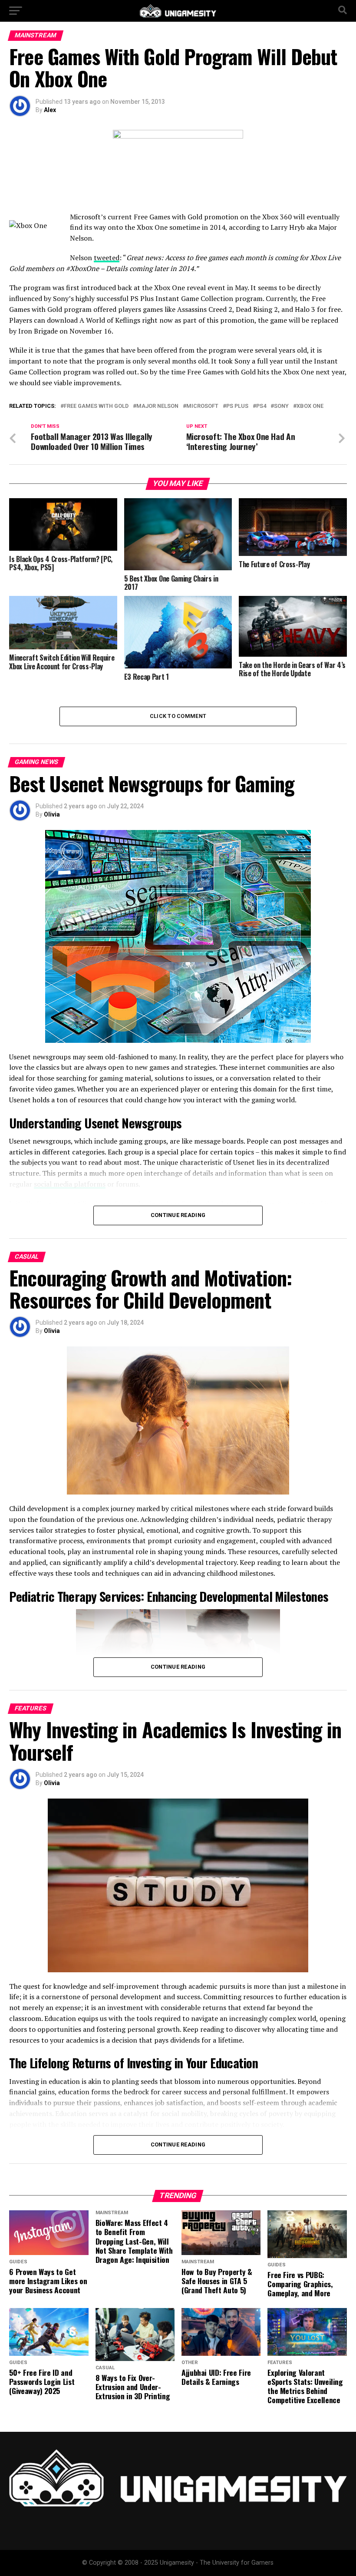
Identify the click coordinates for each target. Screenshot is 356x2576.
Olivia (52, 814)
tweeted (107, 258)
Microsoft (202, 406)
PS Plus (237, 406)
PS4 (261, 406)
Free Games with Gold (96, 406)
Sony (281, 406)
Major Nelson (157, 406)
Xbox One (310, 406)
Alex (50, 110)
